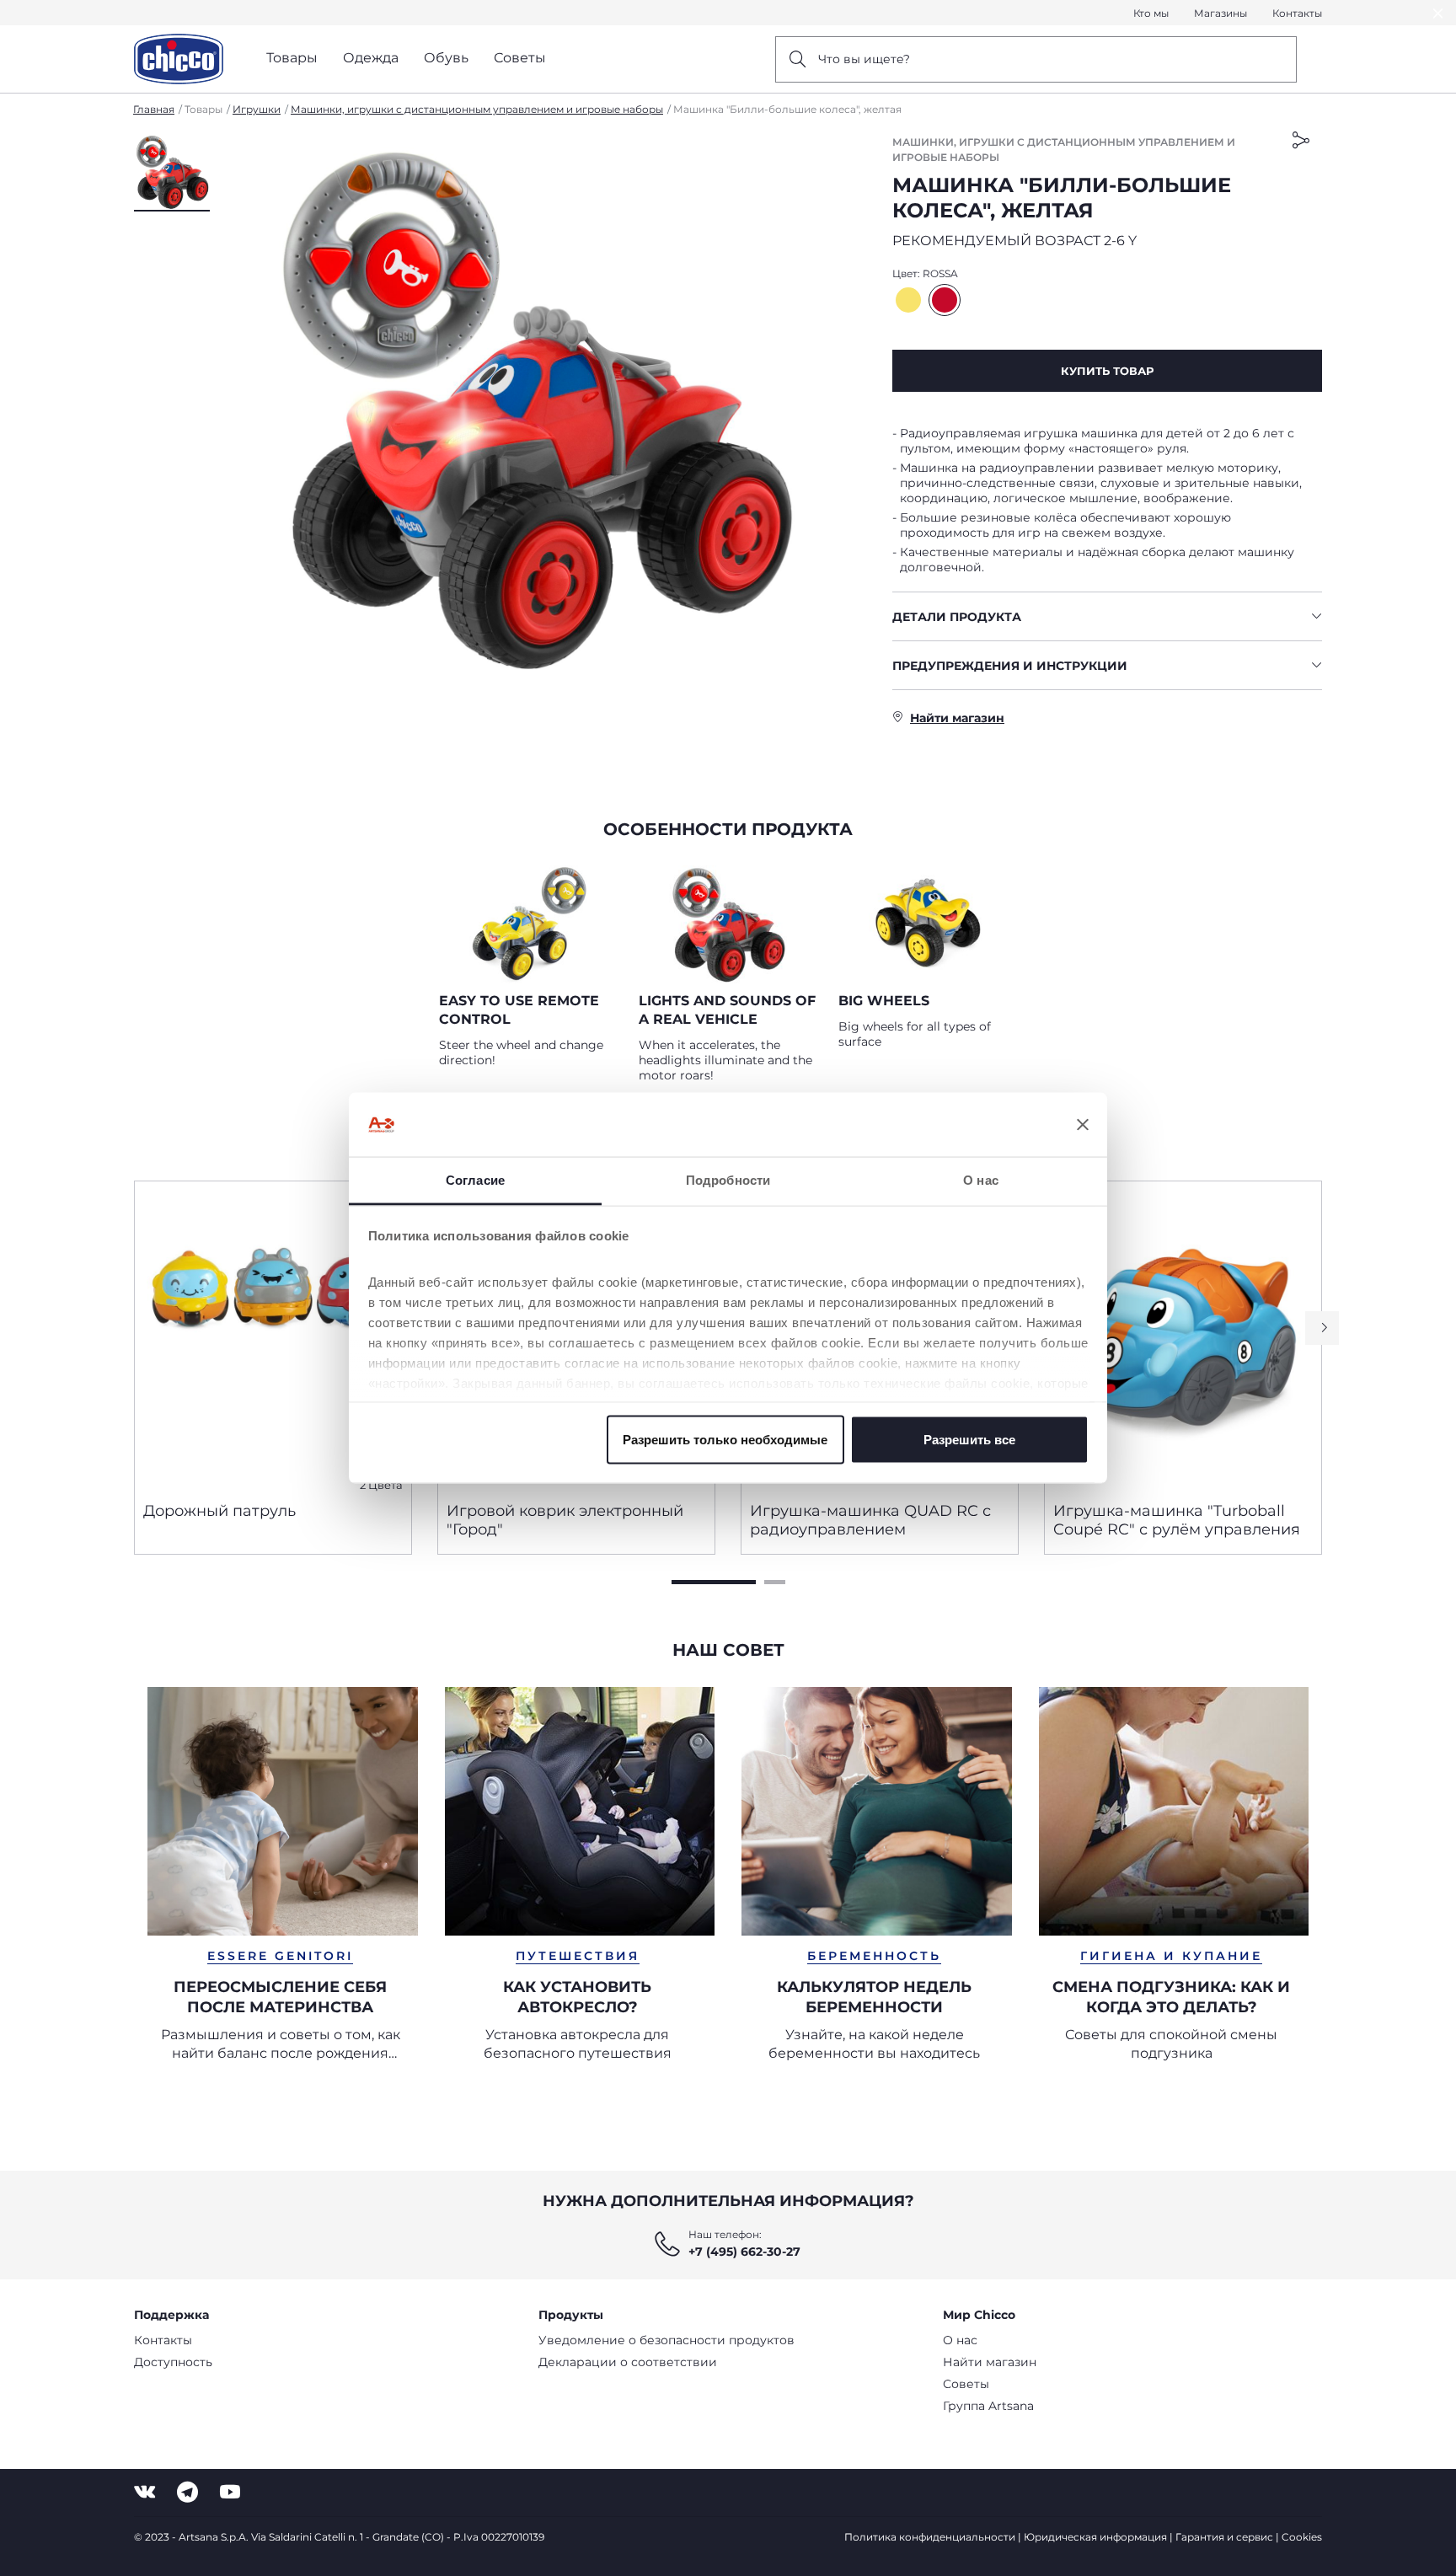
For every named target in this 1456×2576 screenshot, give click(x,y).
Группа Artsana (988, 2406)
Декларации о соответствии (628, 2362)
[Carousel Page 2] (775, 1582)
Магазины (1220, 13)
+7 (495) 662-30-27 (744, 2252)
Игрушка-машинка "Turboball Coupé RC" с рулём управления (1177, 1520)
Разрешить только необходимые (725, 1439)
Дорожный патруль (219, 1511)
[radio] (908, 300)
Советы (966, 2384)
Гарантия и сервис (1224, 2537)
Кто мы (1151, 13)
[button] (172, 173)
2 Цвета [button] (381, 1485)
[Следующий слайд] (1322, 1328)
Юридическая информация (1095, 2537)
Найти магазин (990, 2362)
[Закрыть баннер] (1083, 1125)
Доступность (173, 2362)
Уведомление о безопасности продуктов (666, 2340)
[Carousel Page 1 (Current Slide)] (714, 1582)
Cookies (1302, 2537)
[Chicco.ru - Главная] (179, 59)
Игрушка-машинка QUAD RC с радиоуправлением (870, 1520)
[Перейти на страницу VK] (145, 2492)
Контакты (1297, 13)
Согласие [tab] (475, 1180)
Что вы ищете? (864, 59)
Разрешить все (969, 1439)
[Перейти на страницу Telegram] (187, 2492)
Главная (154, 109)
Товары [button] (292, 58)
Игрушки (257, 109)
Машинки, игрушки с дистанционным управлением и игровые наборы (477, 109)
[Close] (1438, 13)
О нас (960, 2340)
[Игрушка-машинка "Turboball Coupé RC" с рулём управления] (1183, 1335)
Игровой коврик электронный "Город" (565, 1520)
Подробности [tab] (728, 1180)
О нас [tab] (981, 1180)
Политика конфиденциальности (930, 2537)
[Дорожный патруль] (273, 1335)
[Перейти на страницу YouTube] (230, 2492)
